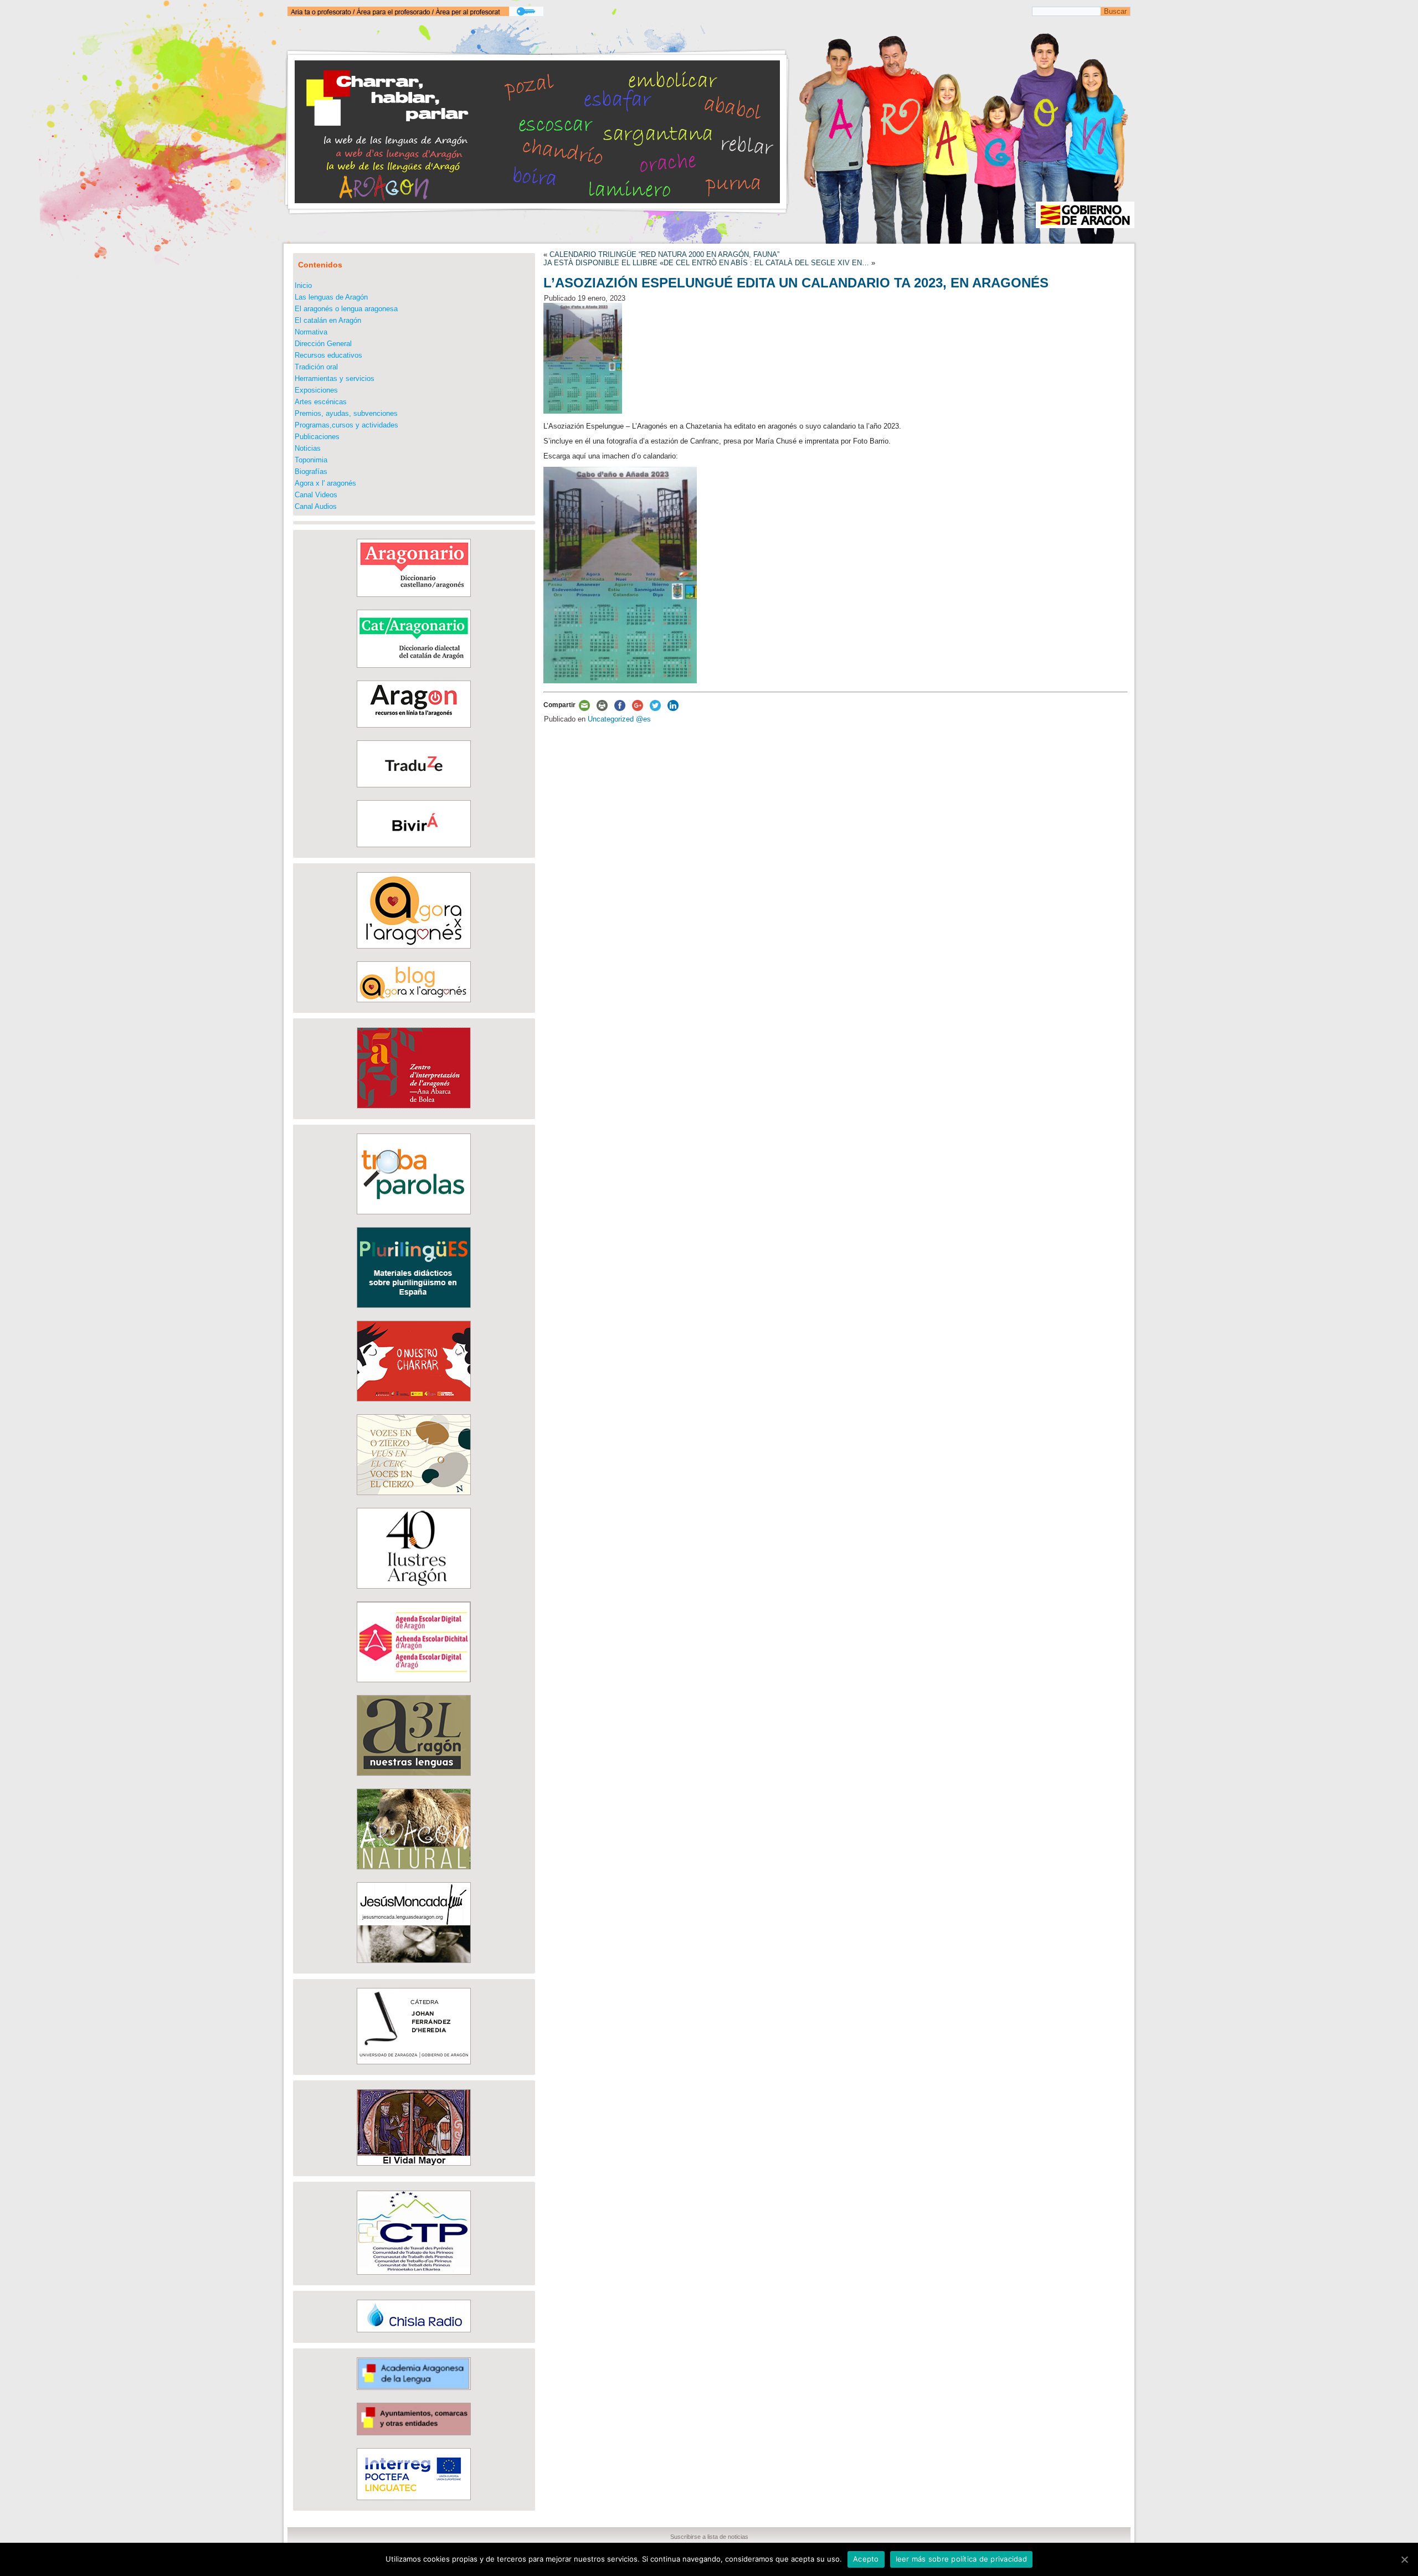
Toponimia (311, 460)
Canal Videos (316, 495)
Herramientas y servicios (335, 378)
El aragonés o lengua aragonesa (346, 309)
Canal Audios (316, 506)
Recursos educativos (328, 355)
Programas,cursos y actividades (346, 425)
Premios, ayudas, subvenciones (346, 413)
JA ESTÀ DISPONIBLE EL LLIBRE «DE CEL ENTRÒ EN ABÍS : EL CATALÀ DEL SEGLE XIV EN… (706, 263)
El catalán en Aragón (328, 320)
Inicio (303, 285)
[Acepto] (1404, 2559)
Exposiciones (316, 390)
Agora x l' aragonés (325, 483)
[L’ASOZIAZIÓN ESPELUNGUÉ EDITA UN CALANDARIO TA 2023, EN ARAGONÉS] (583, 411)
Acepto (866, 2559)
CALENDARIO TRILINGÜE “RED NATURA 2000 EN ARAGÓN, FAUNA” (664, 254)
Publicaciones (317, 437)
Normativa (311, 332)
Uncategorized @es (619, 719)
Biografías (311, 472)
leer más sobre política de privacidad (961, 2559)
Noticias (308, 448)
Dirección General (323, 344)
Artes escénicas (321, 402)
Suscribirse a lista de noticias (709, 2537)
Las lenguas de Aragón (331, 297)
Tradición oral (316, 367)
